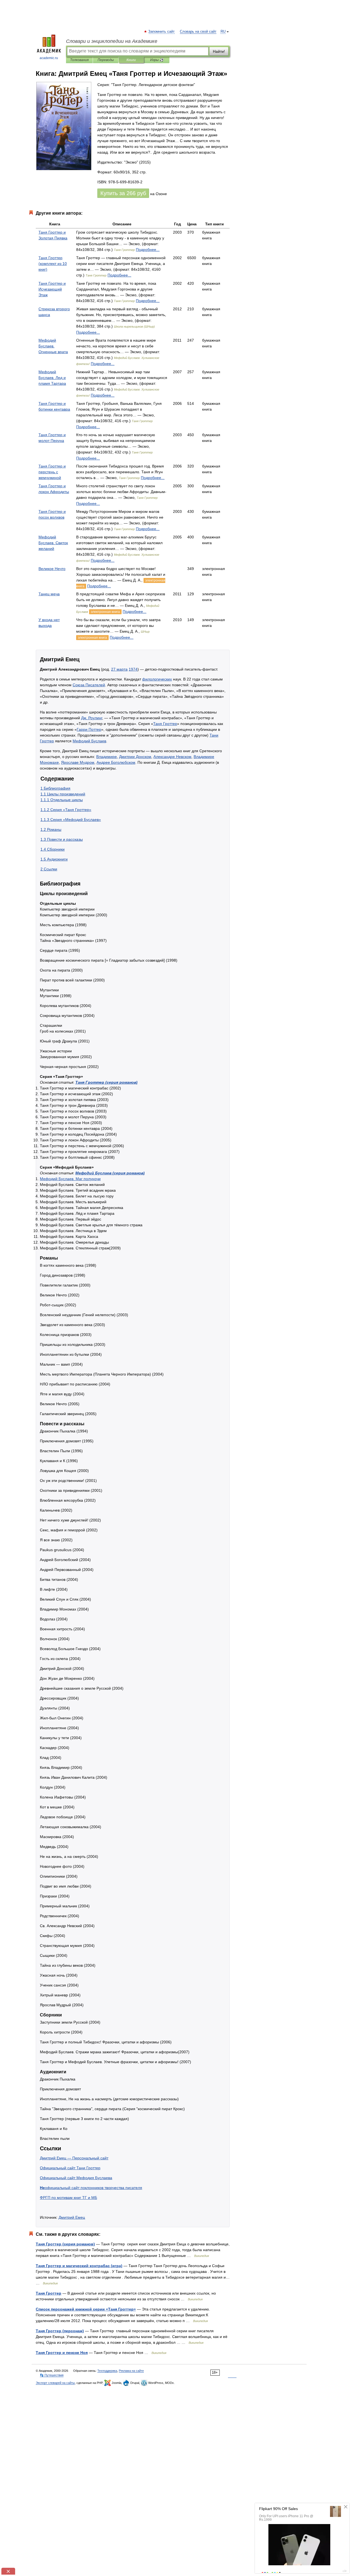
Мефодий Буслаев (89, 741)
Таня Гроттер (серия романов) (106, 1082)
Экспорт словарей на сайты (55, 2383)
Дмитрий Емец (72, 2217)
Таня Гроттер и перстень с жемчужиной (52, 472)
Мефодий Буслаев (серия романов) (110, 1173)
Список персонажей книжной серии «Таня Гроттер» (86, 2309)
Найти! (219, 51)
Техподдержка (107, 2371)
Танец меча (49, 594)
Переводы (106, 60)
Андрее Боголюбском (116, 762)
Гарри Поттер (89, 729)
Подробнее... (148, 250)
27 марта (119, 669)
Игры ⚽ (157, 60)
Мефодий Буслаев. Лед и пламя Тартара (52, 378)
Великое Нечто (52, 569)
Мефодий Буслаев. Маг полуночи (70, 1179)
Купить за (123, 193)
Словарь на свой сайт (198, 32)
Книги (131, 60)
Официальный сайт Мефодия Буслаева (76, 2178)
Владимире (107, 757)
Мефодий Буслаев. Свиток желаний (53, 543)
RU (223, 32)
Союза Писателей (89, 685)
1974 (133, 669)
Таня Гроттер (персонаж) (60, 2331)
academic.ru (49, 58)
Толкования (79, 60)
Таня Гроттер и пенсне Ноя (62, 2353)
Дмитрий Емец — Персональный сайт (74, 2158)
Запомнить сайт (162, 32)
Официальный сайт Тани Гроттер (70, 2168)
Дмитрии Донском (135, 757)
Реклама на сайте (131, 2371)
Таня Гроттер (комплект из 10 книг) (53, 264)
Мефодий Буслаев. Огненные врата (53, 346)
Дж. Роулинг (92, 718)
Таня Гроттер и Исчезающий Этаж (52, 289)
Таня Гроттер (165, 724)
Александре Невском (172, 757)
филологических (157, 679)
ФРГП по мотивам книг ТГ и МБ (68, 2198)
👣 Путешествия (52, 2375)
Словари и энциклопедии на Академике (112, 41)
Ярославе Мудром (78, 762)
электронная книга (105, 612)
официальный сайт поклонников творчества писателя (91, 2188)
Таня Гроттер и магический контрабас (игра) (79, 2266)
